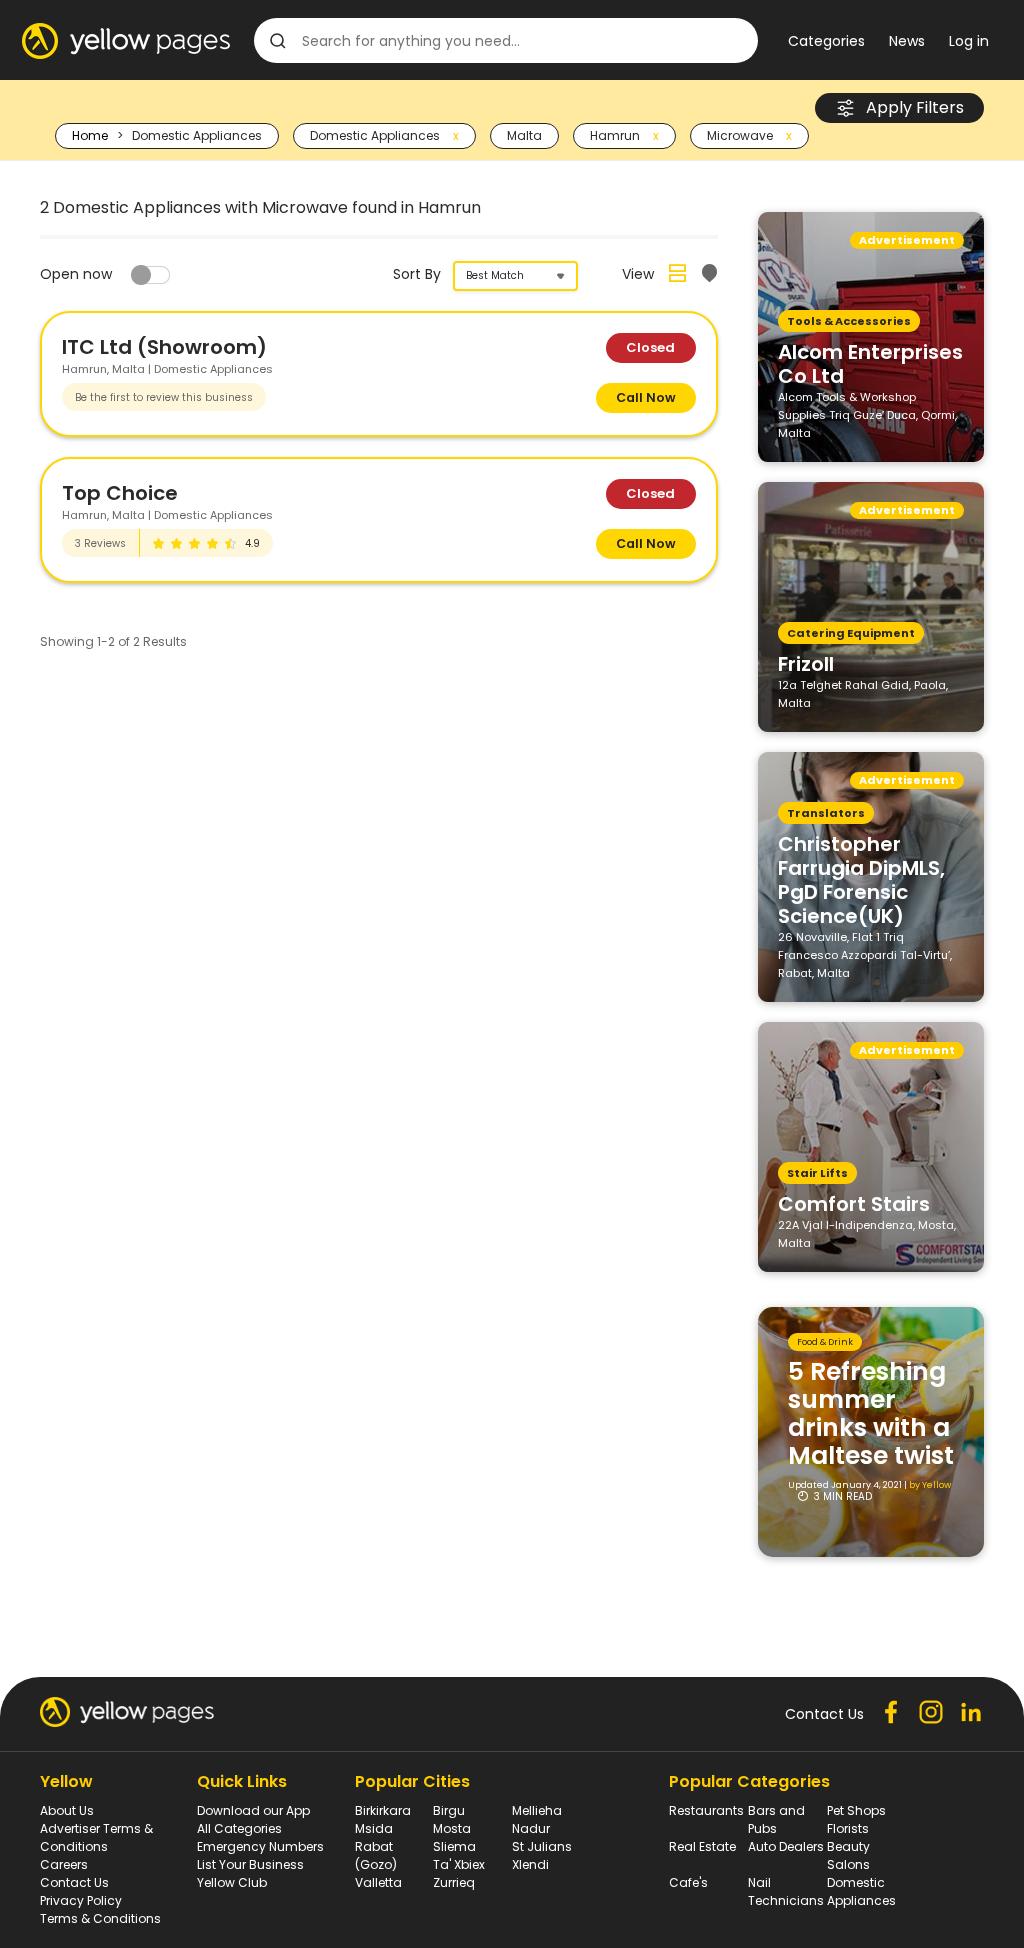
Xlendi (530, 1864)
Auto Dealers (786, 1846)
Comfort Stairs (854, 1203)
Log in (969, 41)
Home (90, 135)
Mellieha (537, 1810)
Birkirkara (383, 1810)
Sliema (454, 1846)
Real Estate (702, 1846)
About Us (67, 1810)
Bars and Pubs (776, 1819)
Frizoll (806, 663)
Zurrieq (454, 1882)
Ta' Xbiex (459, 1864)
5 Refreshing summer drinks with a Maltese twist (871, 1413)
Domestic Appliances (861, 1891)
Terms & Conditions (100, 1918)
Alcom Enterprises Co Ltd (870, 363)
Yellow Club (232, 1882)
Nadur (531, 1828)
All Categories (239, 1828)
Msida (374, 1828)
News (907, 41)
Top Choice (120, 493)
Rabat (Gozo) (376, 1855)
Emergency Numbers (260, 1846)
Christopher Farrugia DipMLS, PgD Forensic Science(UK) (861, 879)
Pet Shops (856, 1810)
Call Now (646, 397)
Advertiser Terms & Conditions (96, 1837)
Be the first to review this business (164, 397)
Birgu (449, 1810)
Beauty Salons (848, 1855)
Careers (64, 1864)
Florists (848, 1828)
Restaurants (706, 1810)
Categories (826, 41)
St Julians (542, 1846)
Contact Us (74, 1882)
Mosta (452, 1828)
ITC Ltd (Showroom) (164, 347)
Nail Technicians (786, 1891)
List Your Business (250, 1864)
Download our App (253, 1810)
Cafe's (688, 1882)
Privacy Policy (81, 1900)
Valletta (378, 1882)
